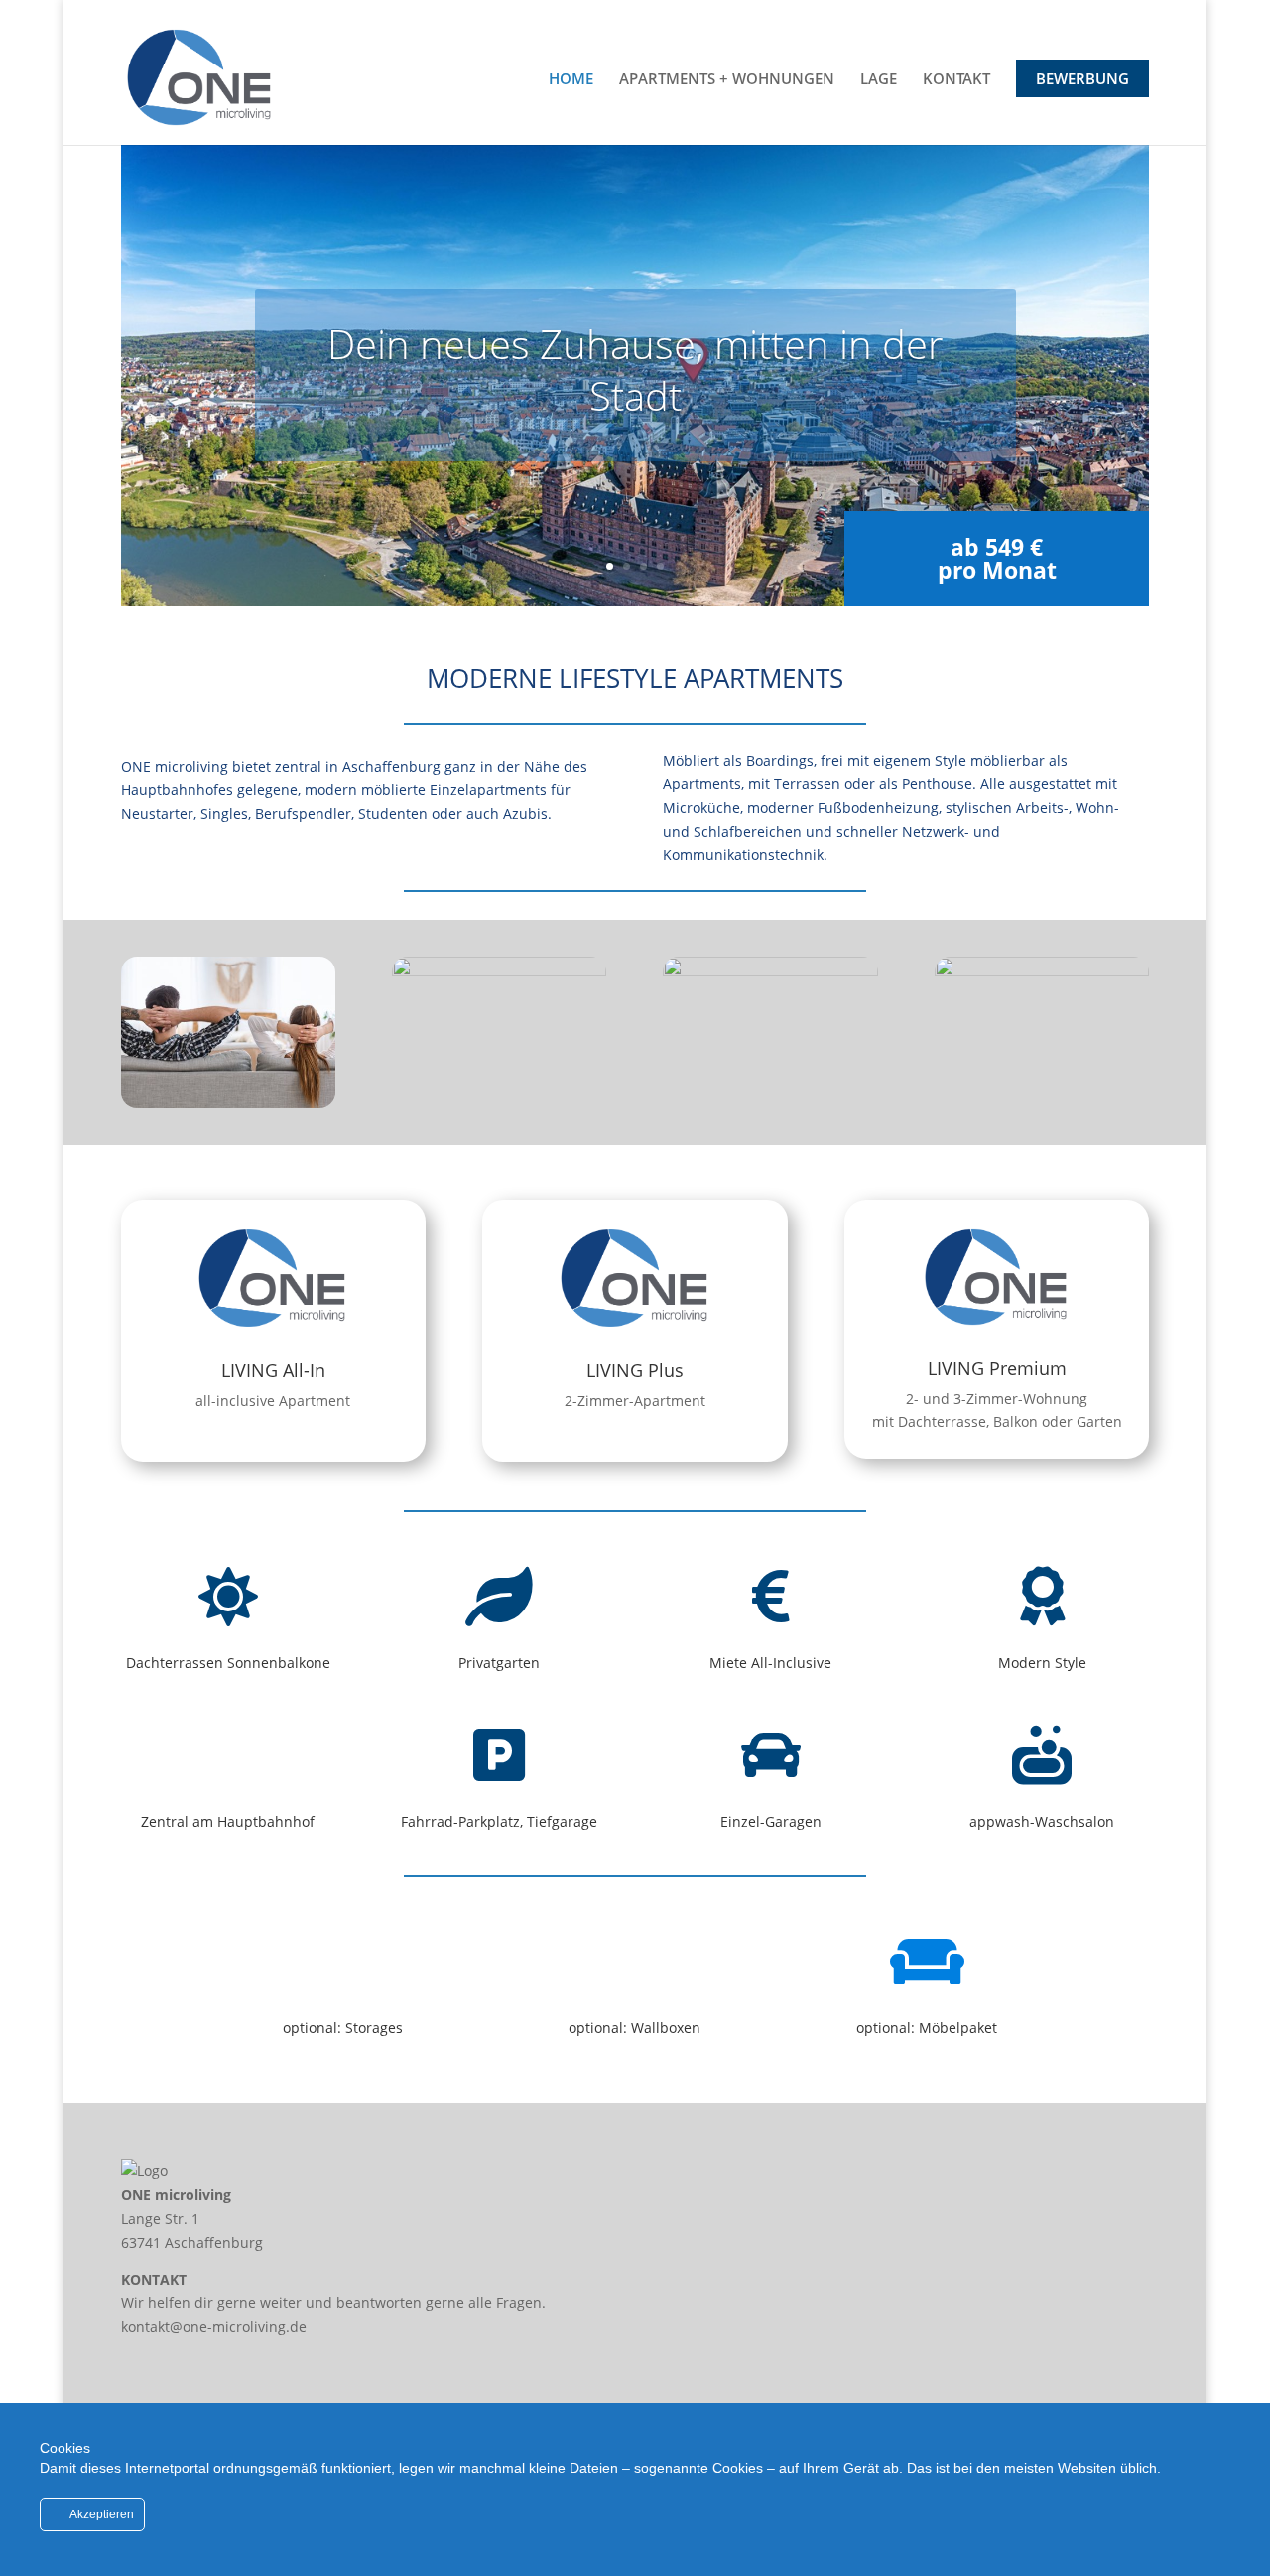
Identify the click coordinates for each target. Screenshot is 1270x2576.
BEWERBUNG (1082, 78)
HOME (571, 80)
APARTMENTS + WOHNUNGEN (727, 80)
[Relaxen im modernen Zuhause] (228, 1103)
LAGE (879, 80)
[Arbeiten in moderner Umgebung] (1042, 971)
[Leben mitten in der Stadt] (770, 971)
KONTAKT (956, 80)
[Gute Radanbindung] (499, 971)
